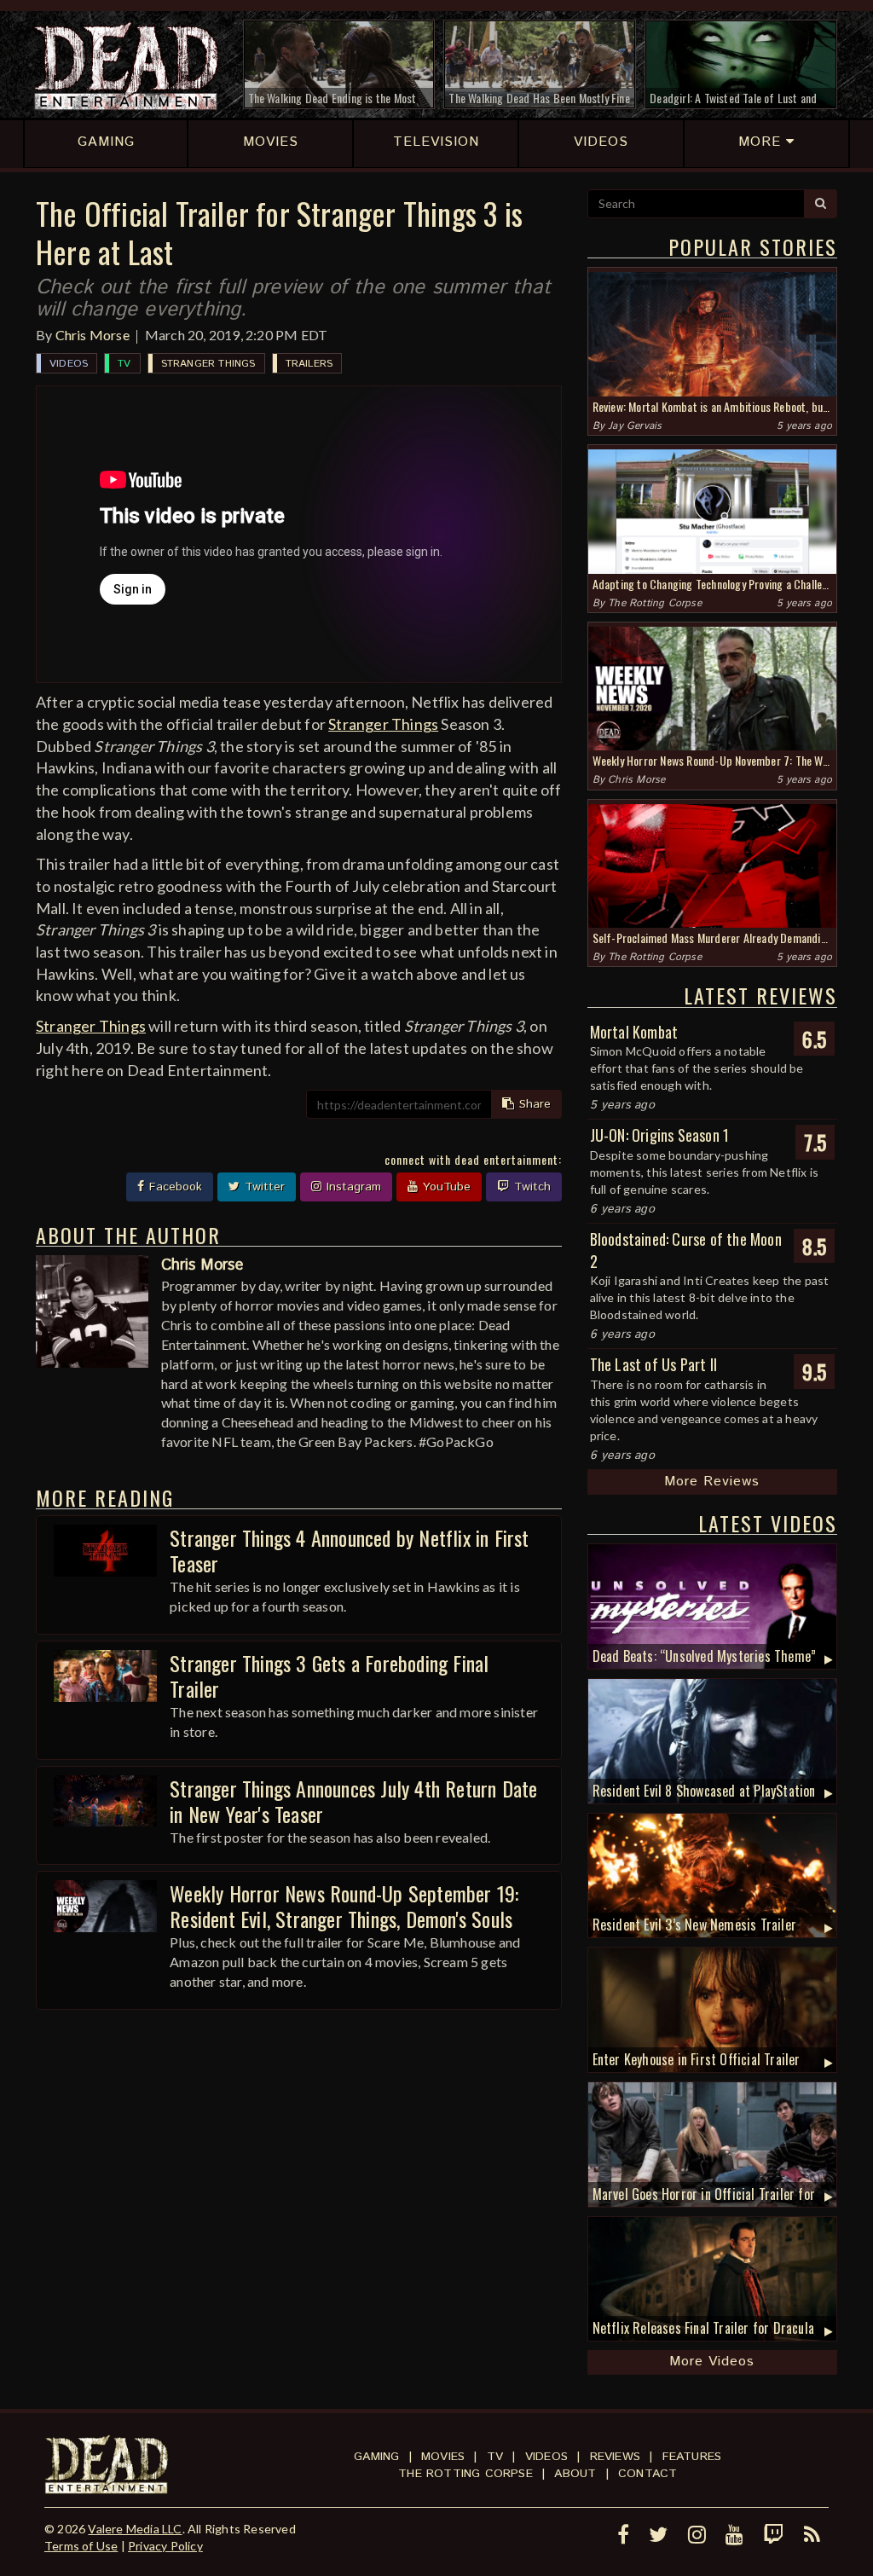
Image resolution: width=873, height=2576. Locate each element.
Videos (69, 364)
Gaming (376, 2457)
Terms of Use (81, 2546)
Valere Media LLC (135, 2529)
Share (533, 1104)
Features (692, 2457)
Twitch (530, 1187)
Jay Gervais (635, 426)
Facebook (173, 1187)
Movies (443, 2457)
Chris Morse (93, 335)
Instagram (352, 1187)
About (575, 2474)
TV (124, 364)
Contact (648, 2474)
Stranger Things (208, 364)
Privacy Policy (165, 2546)
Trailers (309, 364)
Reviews (615, 2457)
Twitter (263, 1187)
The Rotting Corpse (655, 603)
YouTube (445, 1187)
